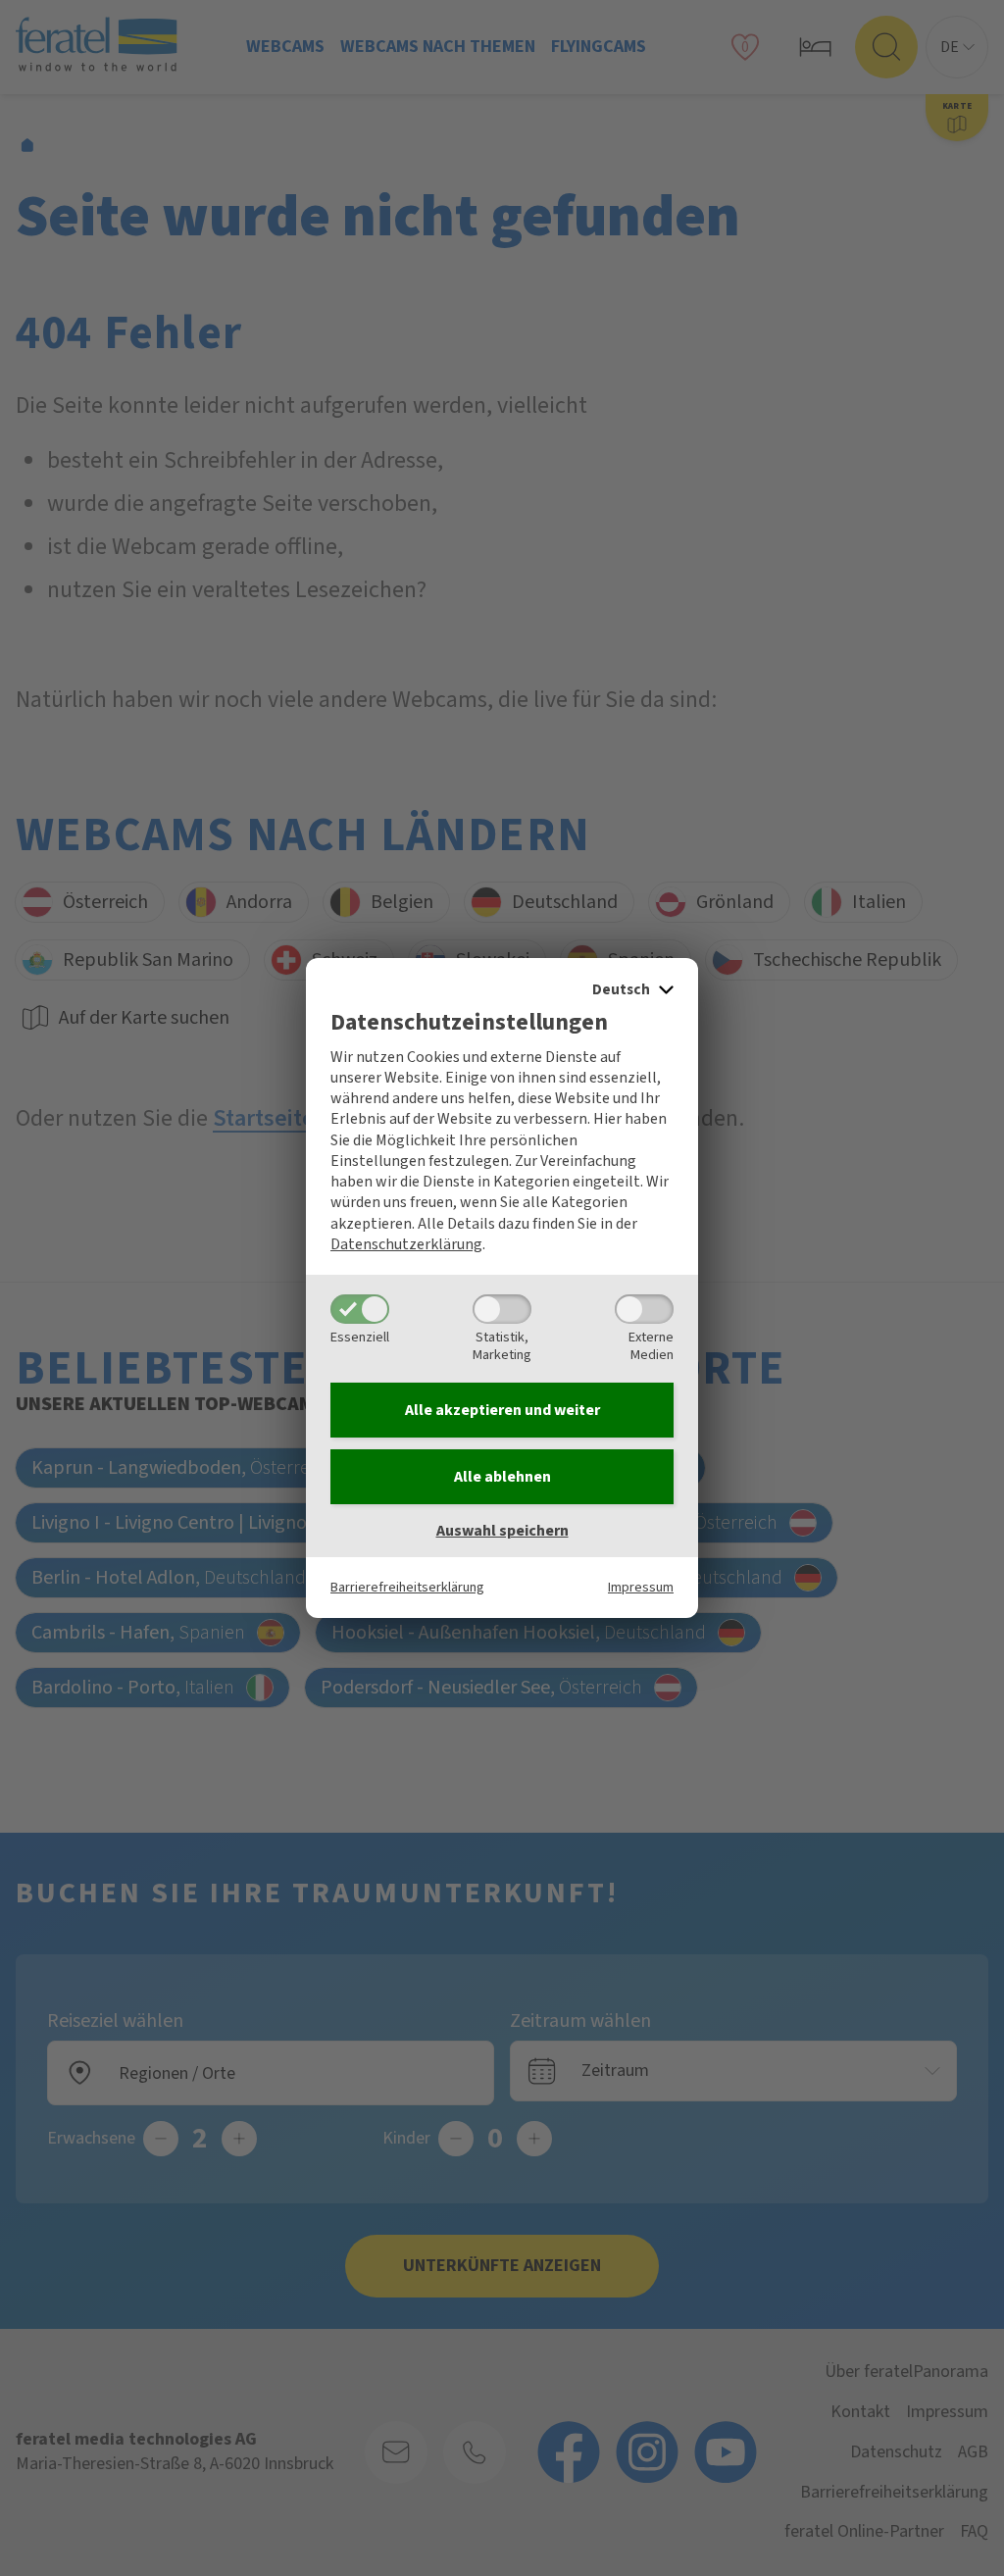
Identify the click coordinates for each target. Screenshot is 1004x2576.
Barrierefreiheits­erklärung (407, 1587)
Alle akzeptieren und (502, 1410)
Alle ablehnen (502, 1477)
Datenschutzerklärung (406, 1244)
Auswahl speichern (502, 1531)
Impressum (641, 1587)
